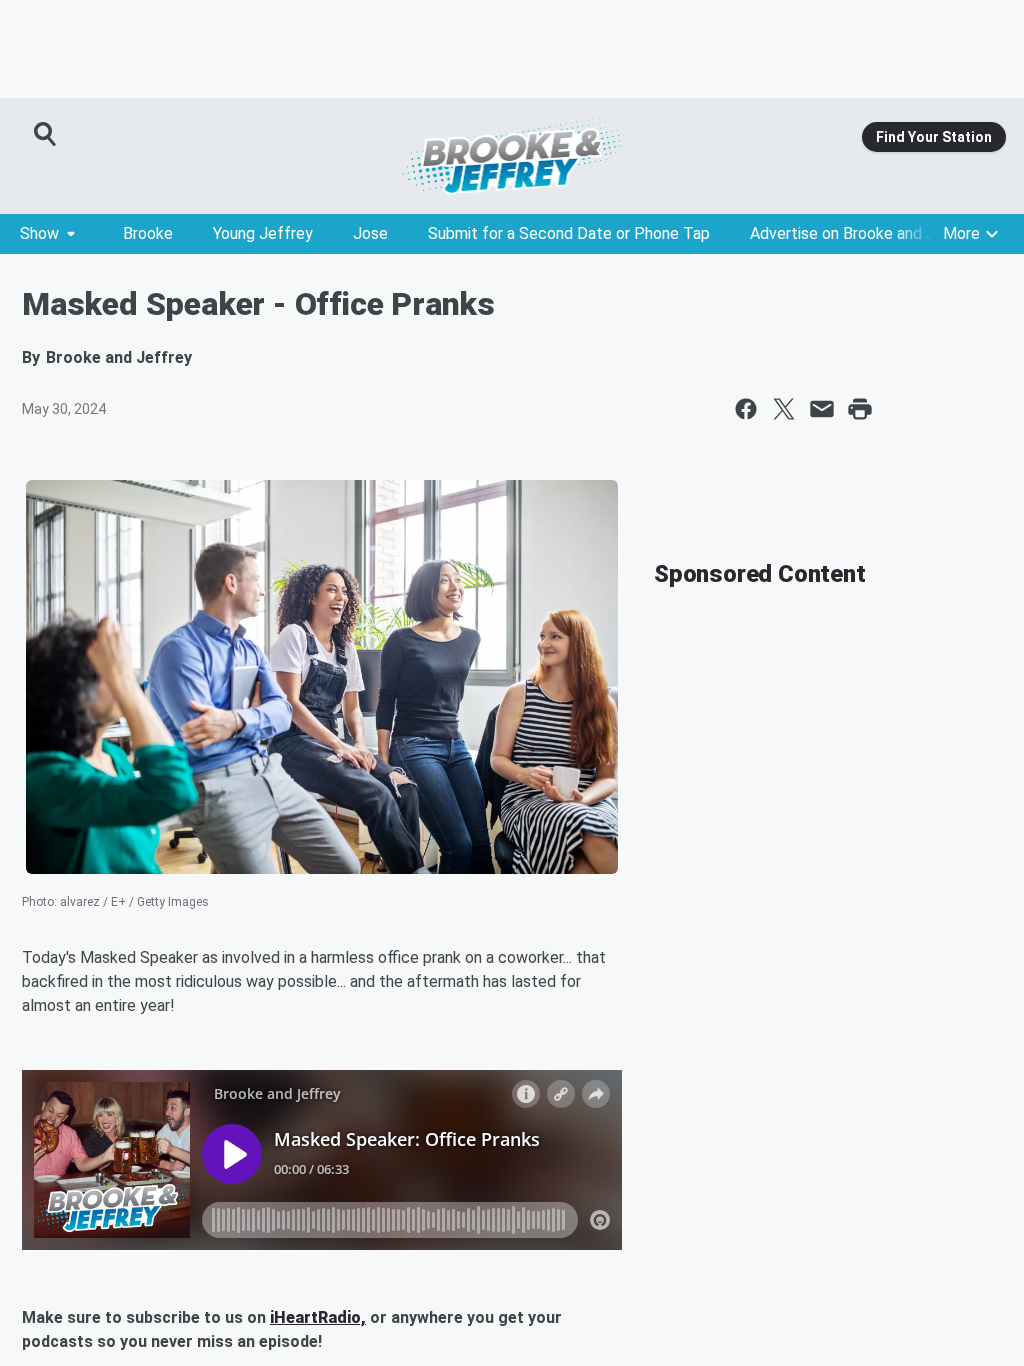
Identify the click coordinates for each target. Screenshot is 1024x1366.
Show (39, 233)
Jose (370, 233)
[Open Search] (46, 134)
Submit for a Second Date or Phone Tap (569, 233)
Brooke (148, 233)
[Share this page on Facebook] (746, 409)
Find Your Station (934, 137)
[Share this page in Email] (822, 409)
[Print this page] (860, 409)
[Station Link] (512, 156)
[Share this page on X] (784, 409)
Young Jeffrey (263, 233)
